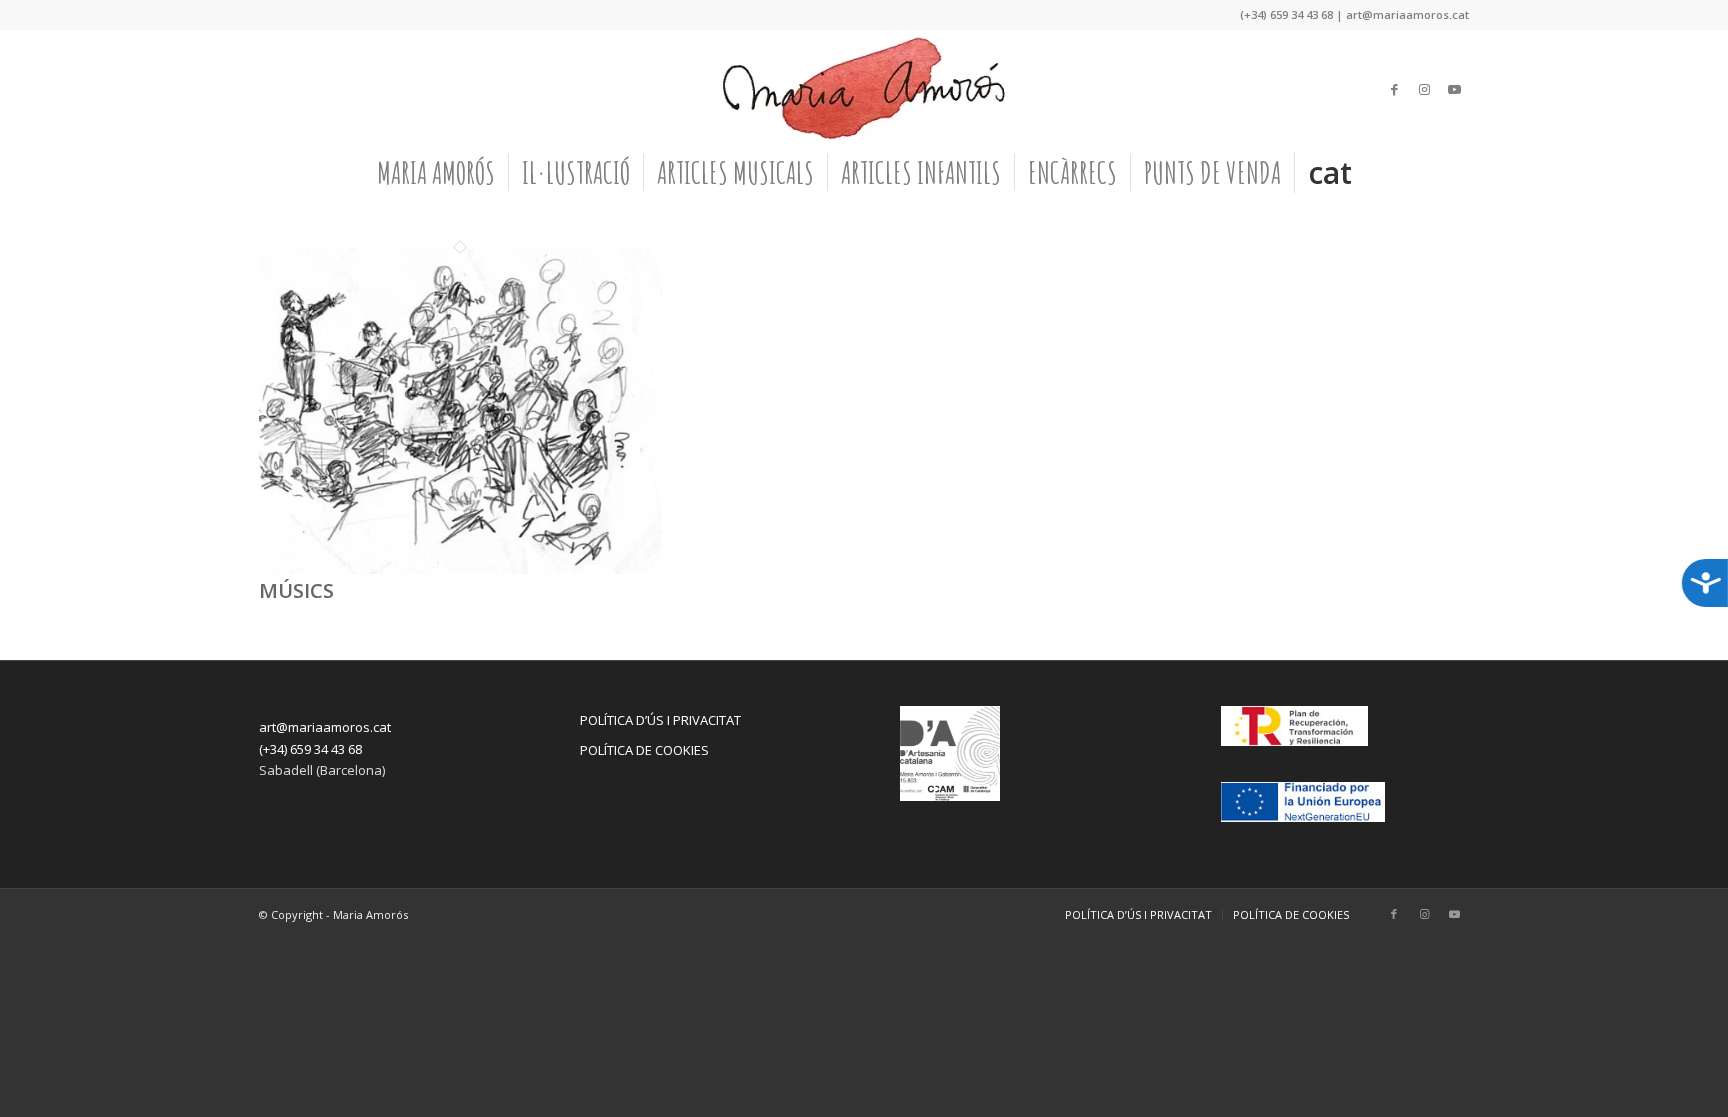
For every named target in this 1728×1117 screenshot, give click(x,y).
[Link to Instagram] (1424, 89)
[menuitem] (436, 173)
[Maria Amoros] (864, 89)
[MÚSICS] (460, 569)
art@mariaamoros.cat (325, 727)
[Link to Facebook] (1394, 89)
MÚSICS (296, 590)
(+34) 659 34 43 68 (310, 749)
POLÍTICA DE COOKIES (644, 750)
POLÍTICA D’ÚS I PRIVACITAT (660, 720)
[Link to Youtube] (1454, 89)
